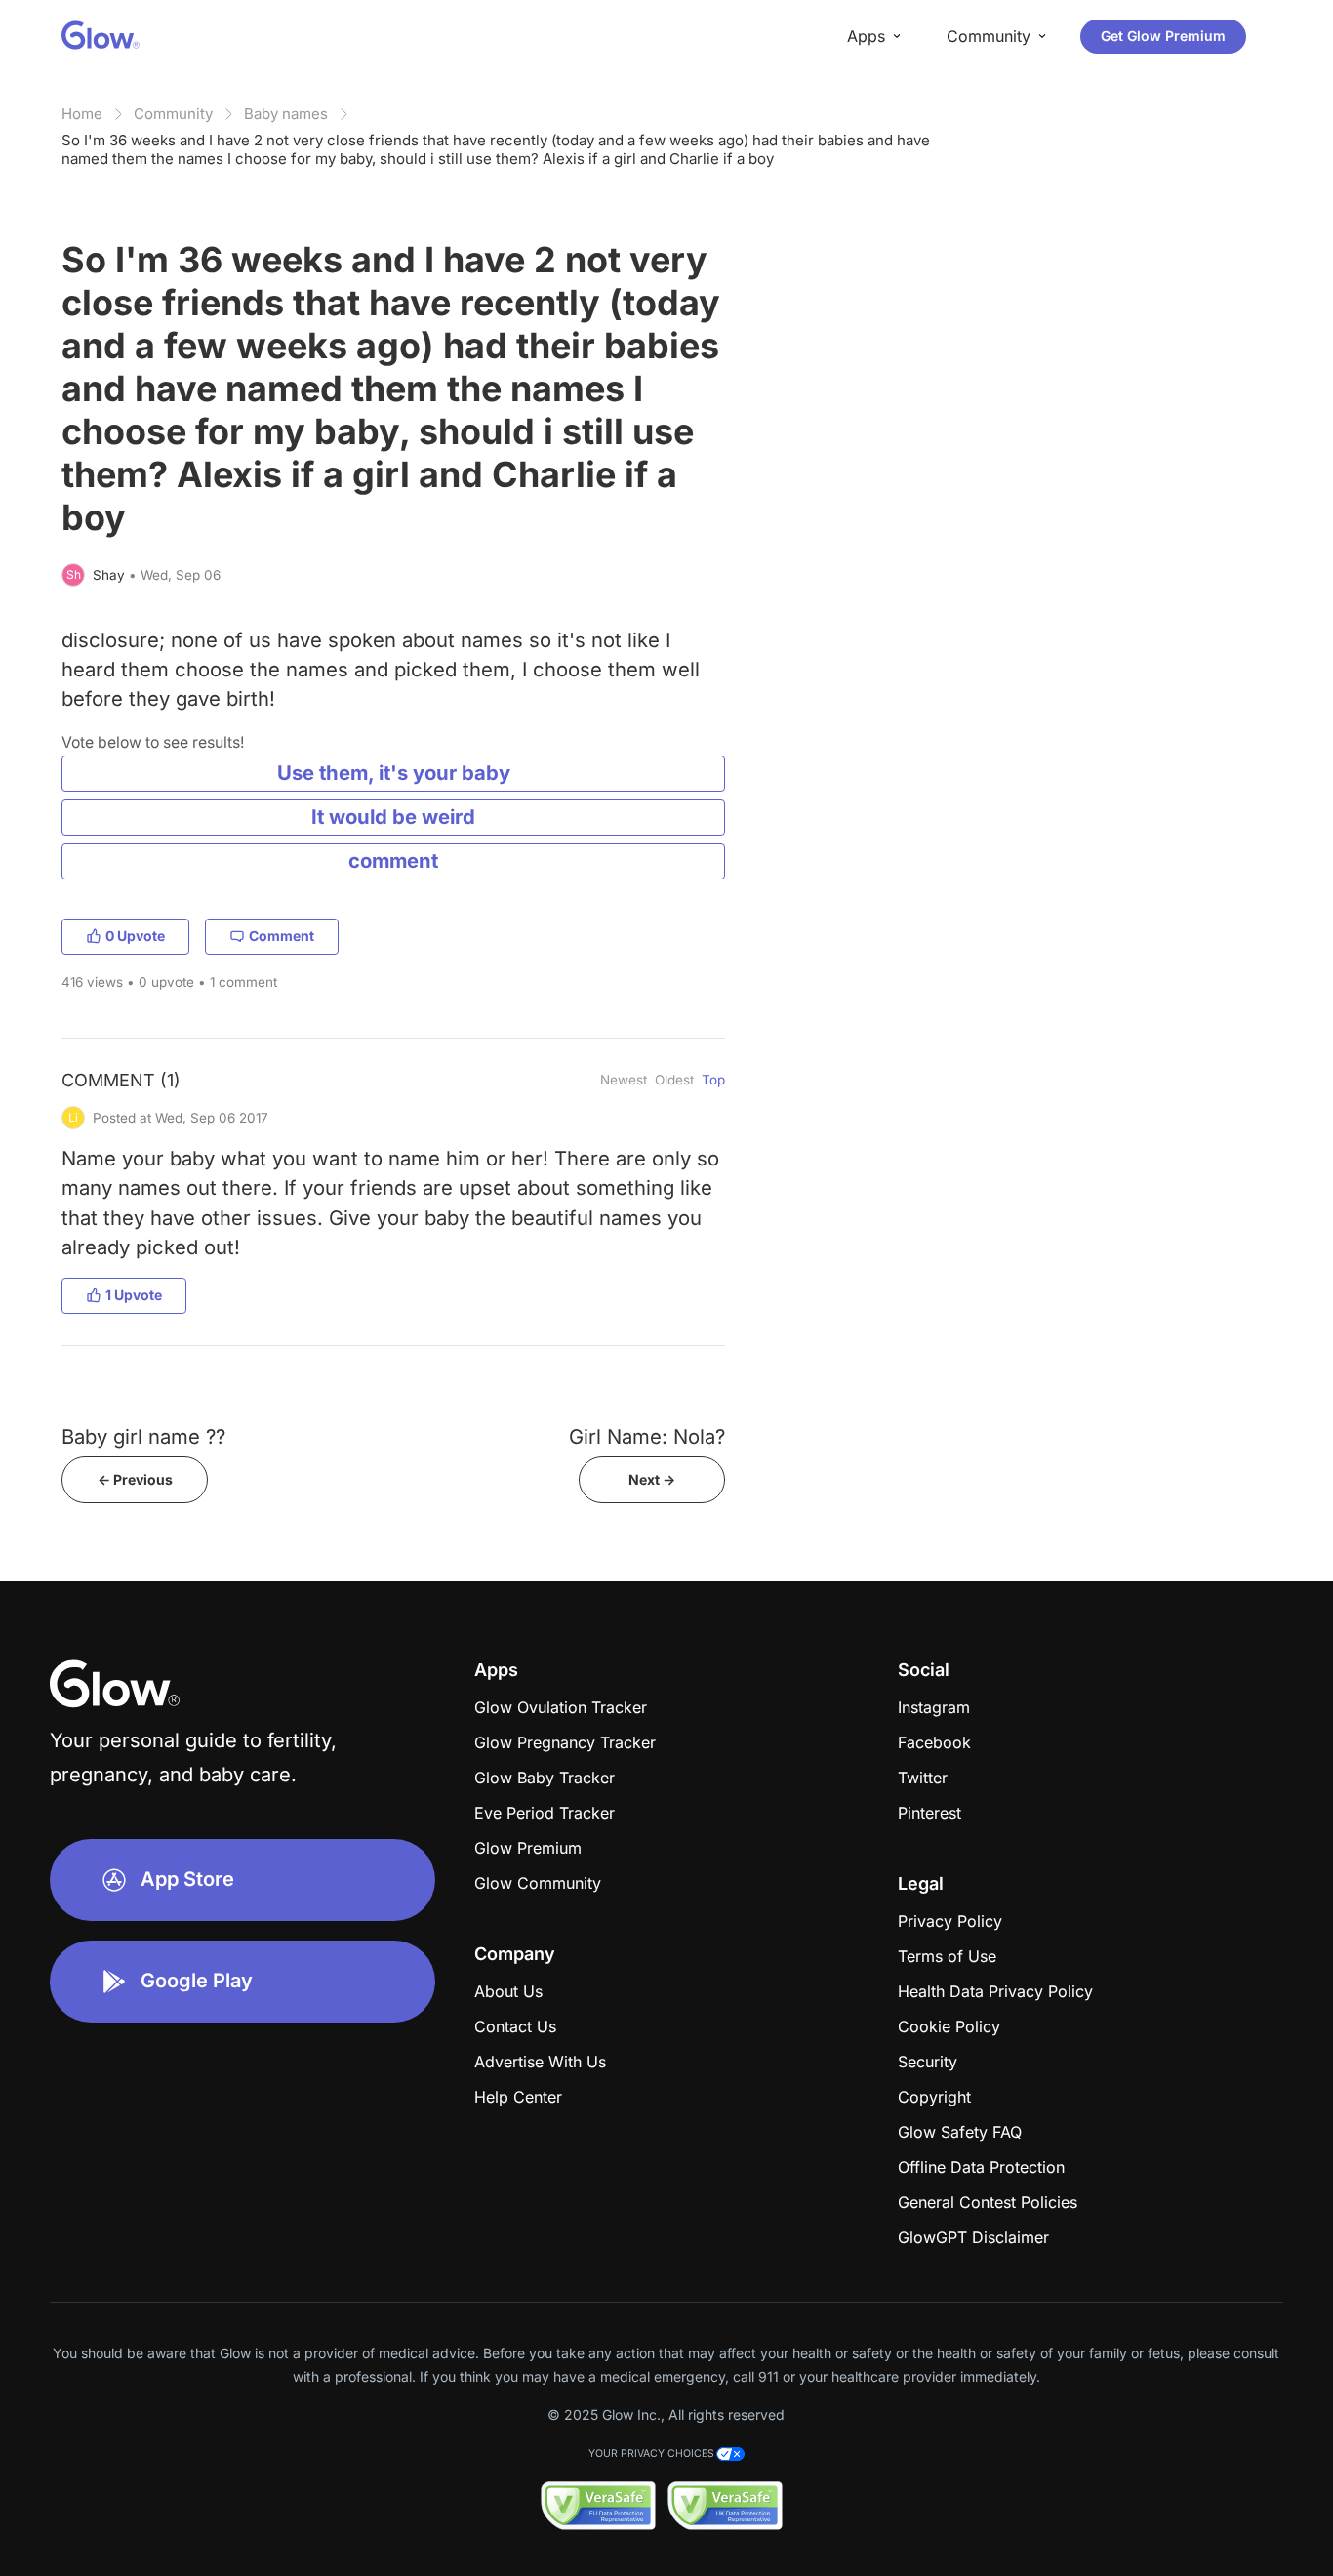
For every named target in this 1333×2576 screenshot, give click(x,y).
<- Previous (135, 1479)
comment (393, 860)
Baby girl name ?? (143, 1436)
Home (82, 114)
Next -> (652, 1479)
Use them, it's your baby (394, 773)
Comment (282, 936)
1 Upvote (134, 1295)
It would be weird (393, 817)
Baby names (286, 114)
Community (173, 114)
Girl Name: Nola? (647, 1436)
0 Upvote (135, 936)
